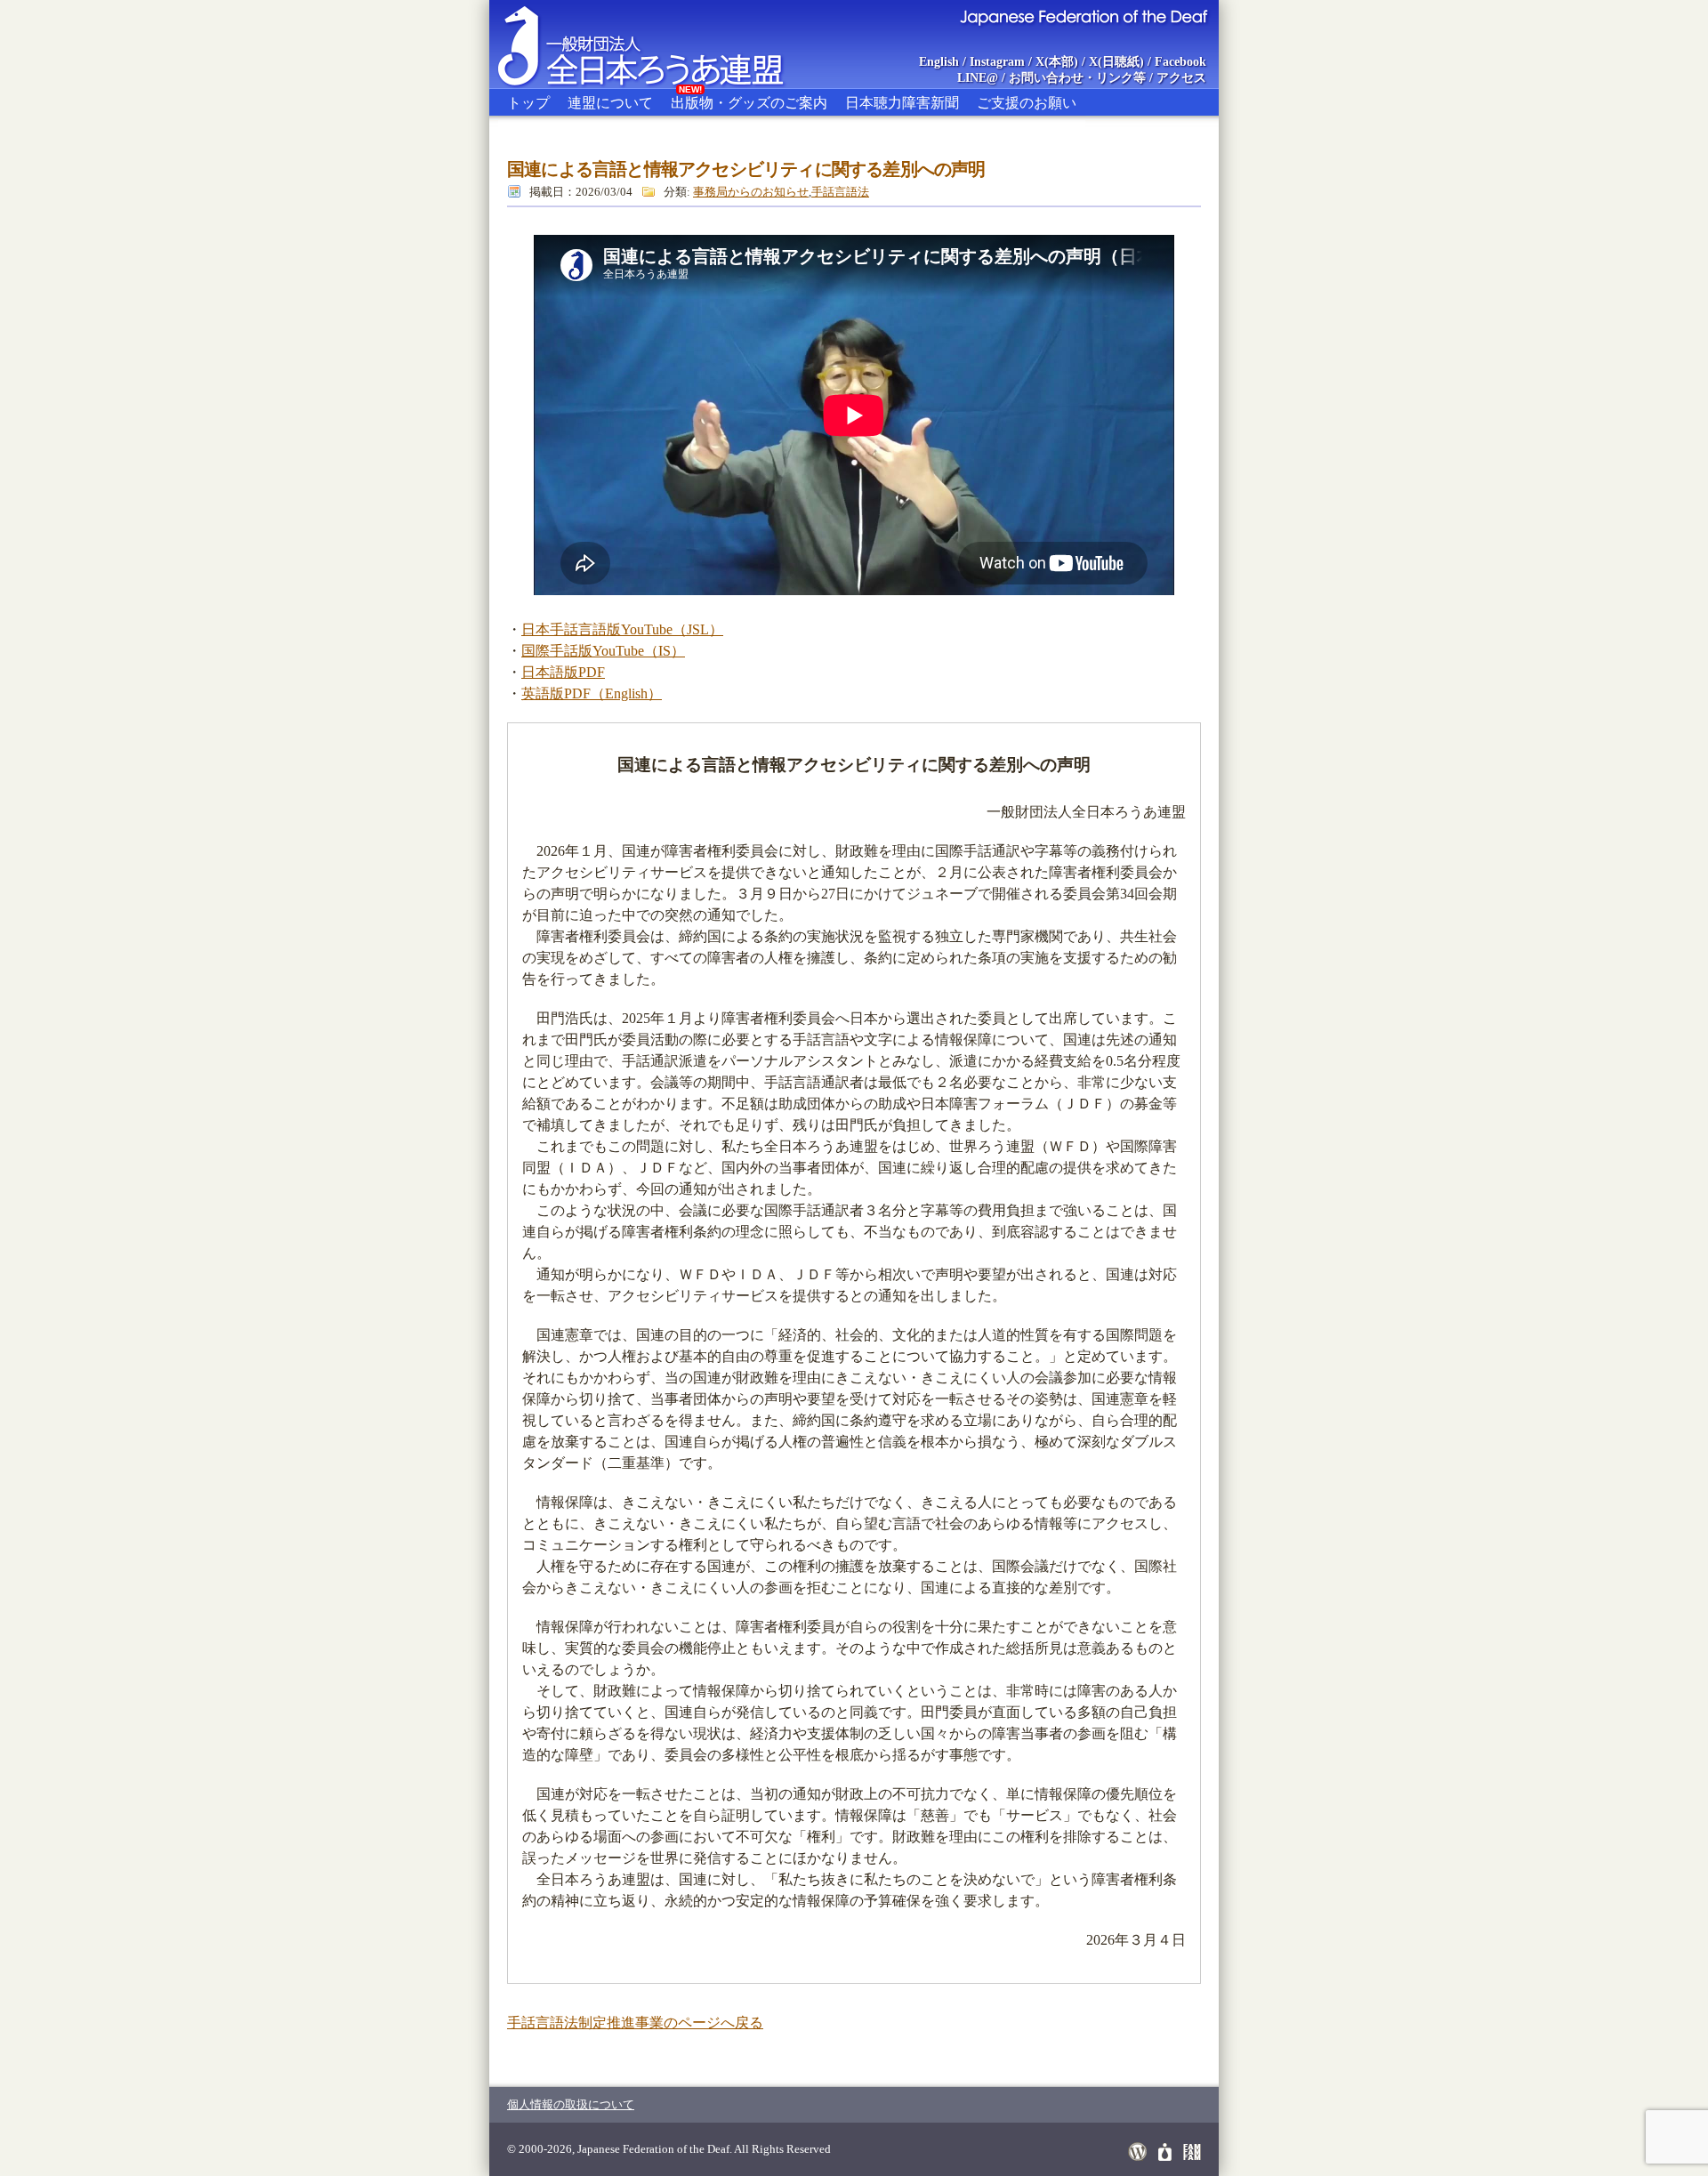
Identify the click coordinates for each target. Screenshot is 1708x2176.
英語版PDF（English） (592, 693)
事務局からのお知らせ (751, 192)
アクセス (1181, 78)
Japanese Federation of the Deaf (1083, 16)
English (939, 62)
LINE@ (978, 78)
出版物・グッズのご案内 (749, 100)
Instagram (997, 62)
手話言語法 (840, 192)
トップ (528, 103)
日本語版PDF (563, 672)
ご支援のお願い (1027, 103)
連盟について (610, 103)
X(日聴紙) (1116, 62)
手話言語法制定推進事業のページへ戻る (635, 2023)
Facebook (1180, 62)
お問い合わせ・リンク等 (1077, 78)
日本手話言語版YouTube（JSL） (622, 629)
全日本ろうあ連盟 (657, 44)
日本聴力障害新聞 (902, 103)
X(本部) (1057, 62)
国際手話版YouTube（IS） (603, 651)
